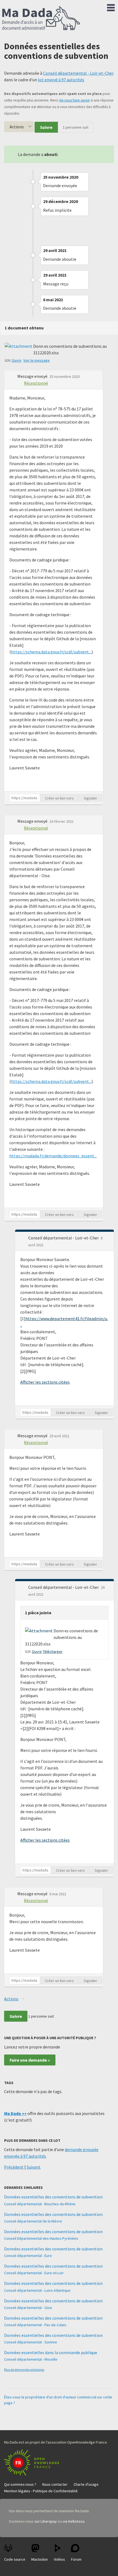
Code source (15, 2559)
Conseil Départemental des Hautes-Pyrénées (41, 2238)
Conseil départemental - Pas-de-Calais (35, 2325)
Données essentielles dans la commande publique (51, 2352)
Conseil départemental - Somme (31, 2342)
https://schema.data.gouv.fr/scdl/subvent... (51, 652)
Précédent (14, 2167)
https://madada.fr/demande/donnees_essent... (53, 1156)
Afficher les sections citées (45, 1382)
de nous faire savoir (75, 100)
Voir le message (36, 360)
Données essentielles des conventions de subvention (53, 2197)
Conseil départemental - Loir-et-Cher (78, 73)
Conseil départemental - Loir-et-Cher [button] (64, 1238)
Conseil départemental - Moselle (31, 2359)
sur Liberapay (46, 2521)
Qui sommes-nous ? (20, 2484)
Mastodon (40, 2559)
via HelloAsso (74, 2521)
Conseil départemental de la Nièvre (33, 2221)
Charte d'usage (86, 2484)
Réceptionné (36, 383)
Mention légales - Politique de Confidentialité (41, 2491)
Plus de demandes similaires (24, 2370)
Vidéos (59, 2559)
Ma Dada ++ (15, 2113)
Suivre (46, 127)
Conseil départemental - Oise (28, 2308)
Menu (111, 7)
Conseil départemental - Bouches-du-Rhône (40, 2204)
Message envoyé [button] (33, 376)
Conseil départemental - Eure (28, 2256)
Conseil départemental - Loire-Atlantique (37, 2290)
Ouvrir (17, 360)
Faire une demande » (30, 2060)
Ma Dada (41, 19)
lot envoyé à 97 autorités (61, 80)
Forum (76, 2559)
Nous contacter (55, 2484)
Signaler (90, 798)
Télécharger (53, 1651)
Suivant (34, 2167)
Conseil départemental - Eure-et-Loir (34, 2273)
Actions (17, 127)
